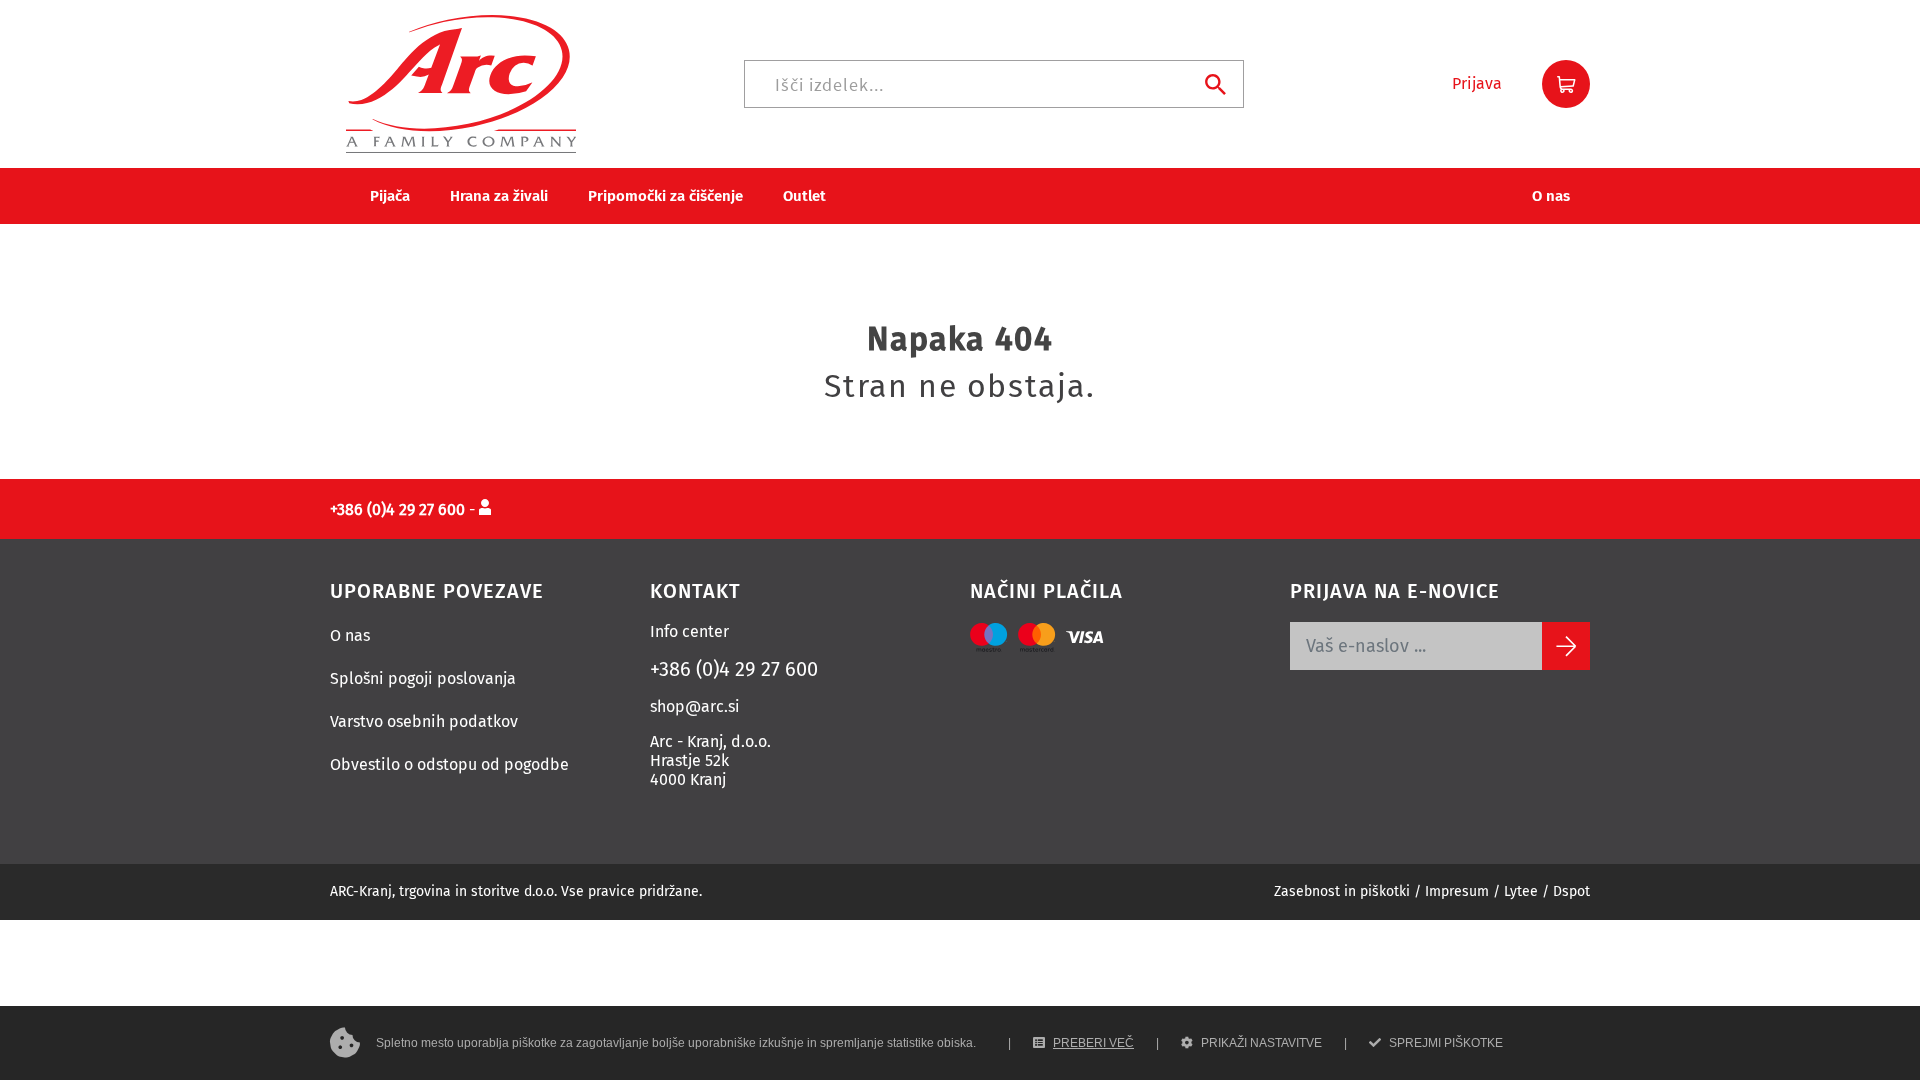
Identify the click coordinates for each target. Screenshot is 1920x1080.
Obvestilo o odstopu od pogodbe (449, 764)
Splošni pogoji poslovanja (423, 678)
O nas (350, 635)
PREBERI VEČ (1093, 1043)
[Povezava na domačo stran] (461, 82)
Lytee (1521, 891)
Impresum (1457, 891)
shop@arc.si (695, 706)
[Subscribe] (1566, 646)
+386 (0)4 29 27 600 (734, 669)
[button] (1477, 84)
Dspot (1571, 891)
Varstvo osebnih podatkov (424, 721)
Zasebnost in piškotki (1342, 891)
